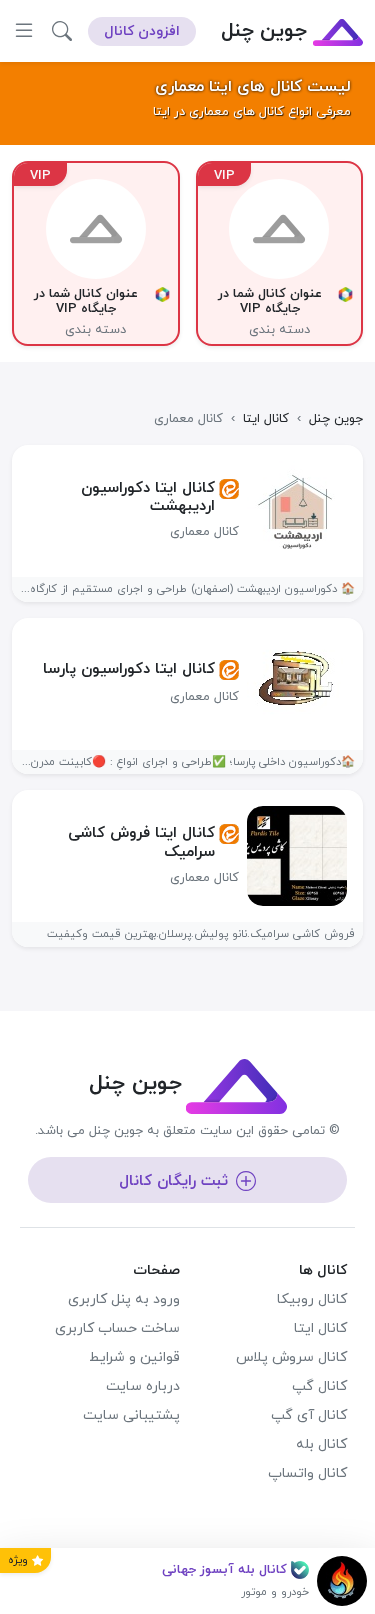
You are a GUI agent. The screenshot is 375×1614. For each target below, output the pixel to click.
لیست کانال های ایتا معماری (253, 87)
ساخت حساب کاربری (117, 1328)
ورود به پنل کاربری (124, 1299)
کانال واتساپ (307, 1473)
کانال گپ (319, 1386)
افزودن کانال (142, 31)
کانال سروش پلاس (291, 1357)
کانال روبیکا (312, 1299)
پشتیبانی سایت (131, 1415)
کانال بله (321, 1444)
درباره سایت (143, 1386)
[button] (62, 31)
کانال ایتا (320, 1328)
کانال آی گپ (309, 1415)
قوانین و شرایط (134, 1357)
